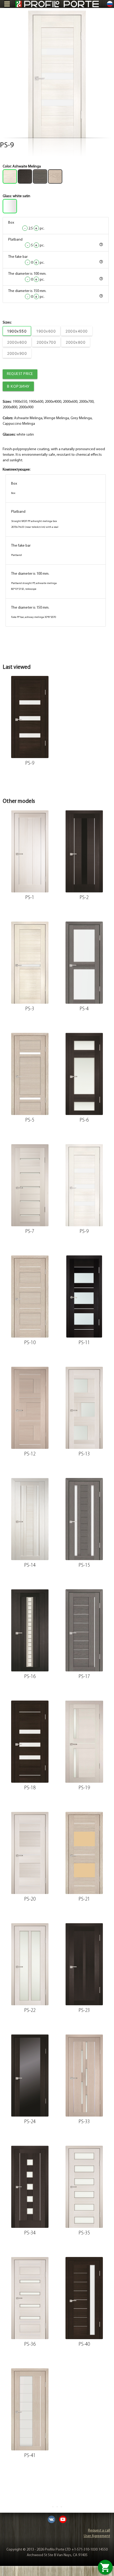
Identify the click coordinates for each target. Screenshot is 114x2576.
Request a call (99, 2531)
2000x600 (17, 342)
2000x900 (17, 353)
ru (110, 4)
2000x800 (76, 342)
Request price (20, 374)
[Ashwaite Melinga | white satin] (57, 74)
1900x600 (46, 331)
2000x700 (46, 342)
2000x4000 (77, 331)
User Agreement (97, 2536)
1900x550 (17, 331)
